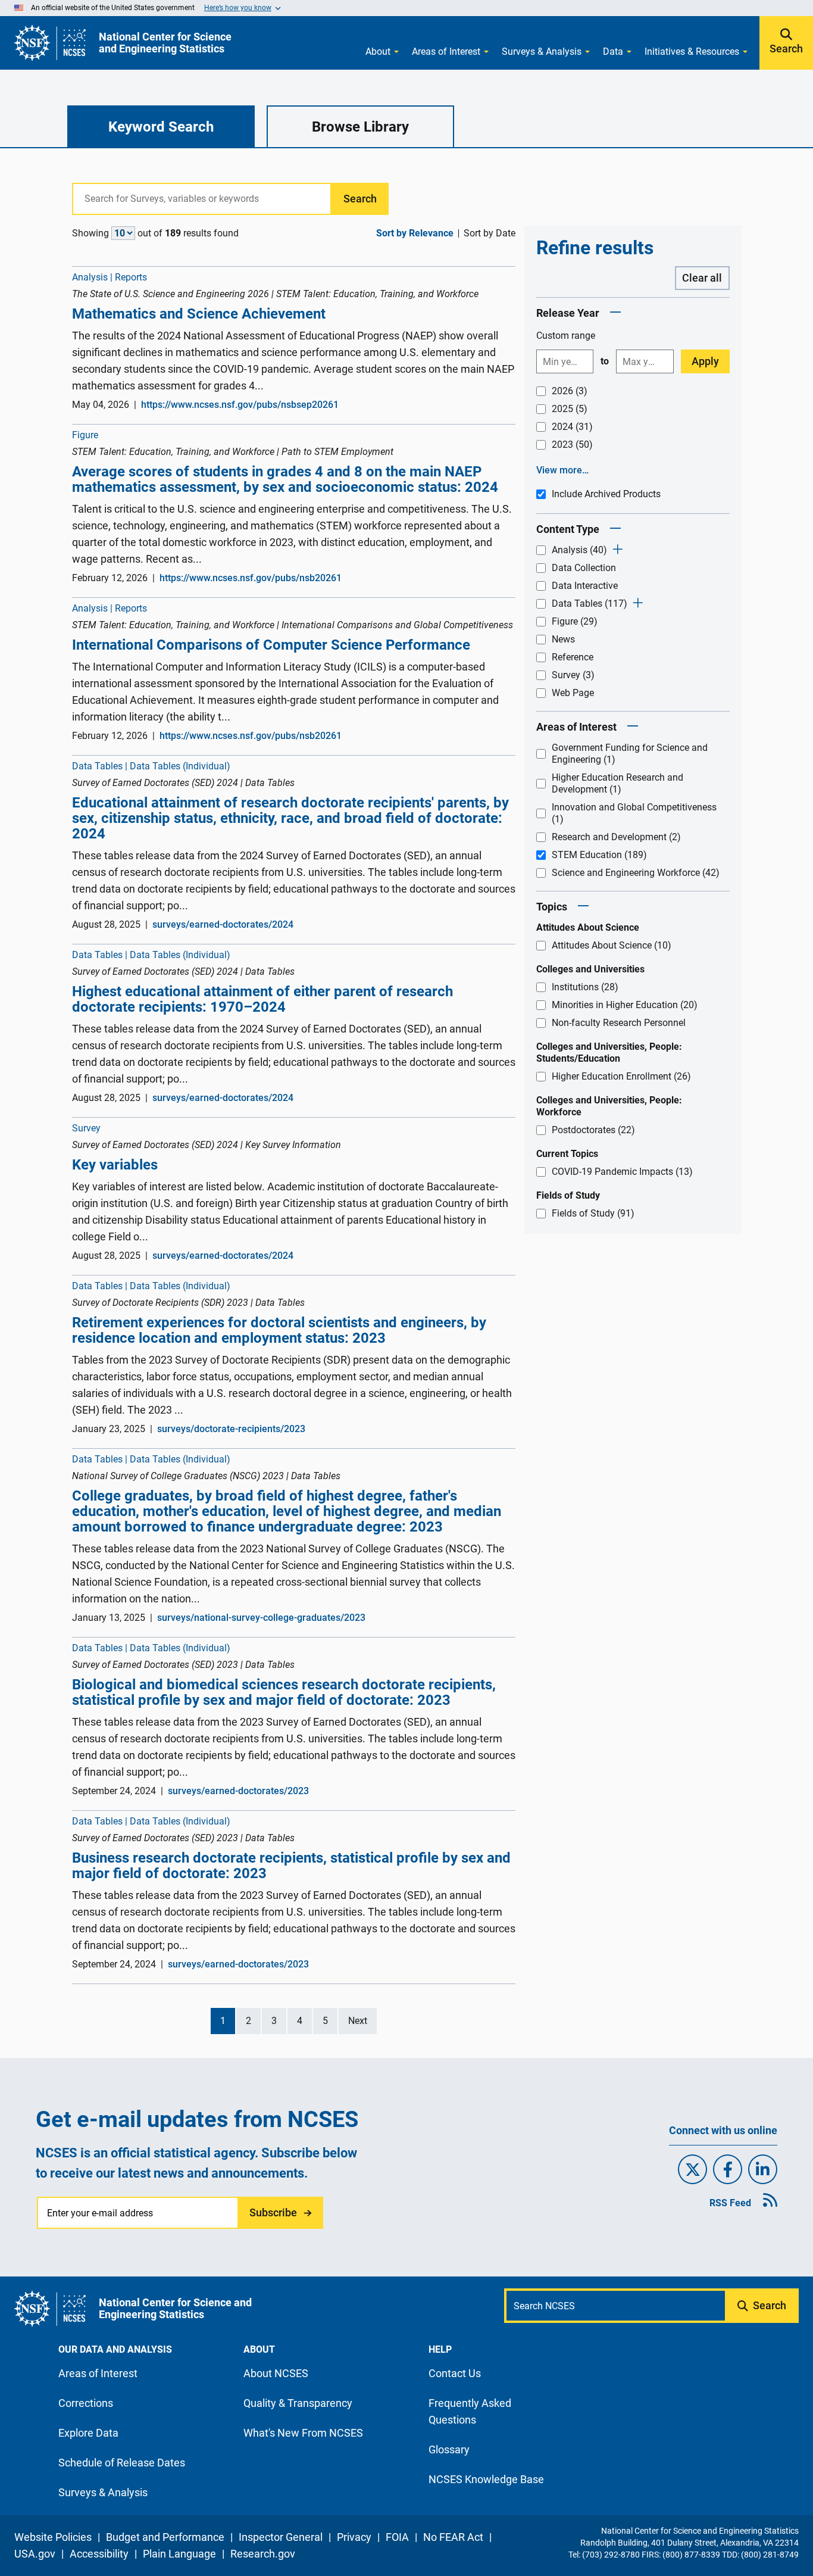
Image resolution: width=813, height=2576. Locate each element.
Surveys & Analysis (542, 52)
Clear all (702, 278)
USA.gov (35, 2554)
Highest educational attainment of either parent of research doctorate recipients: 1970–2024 (262, 999)
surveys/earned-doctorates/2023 (238, 1791)
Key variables (115, 1165)
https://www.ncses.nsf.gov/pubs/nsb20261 (251, 578)
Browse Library (360, 127)
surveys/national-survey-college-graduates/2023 (261, 1618)
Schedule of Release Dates (122, 2463)
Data (613, 52)
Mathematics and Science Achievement (199, 314)
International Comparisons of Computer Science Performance (271, 645)
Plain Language (179, 2554)
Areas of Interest (446, 52)
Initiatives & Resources (692, 52)
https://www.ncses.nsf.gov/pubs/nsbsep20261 (240, 405)
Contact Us (455, 2373)
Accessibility (99, 2554)
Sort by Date (490, 233)
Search (786, 49)
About (378, 52)
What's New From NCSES (303, 2433)
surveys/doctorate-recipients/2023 (231, 1429)
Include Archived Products (606, 494)
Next (358, 2021)
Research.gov (263, 2554)
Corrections (86, 2403)
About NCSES (276, 2373)
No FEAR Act (453, 2537)
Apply (705, 361)
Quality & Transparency (298, 2403)
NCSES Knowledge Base (486, 2479)
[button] (615, 313)
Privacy (354, 2537)
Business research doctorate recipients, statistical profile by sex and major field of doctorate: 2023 (291, 1866)
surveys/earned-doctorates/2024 (223, 924)
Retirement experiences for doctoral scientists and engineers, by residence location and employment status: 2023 (279, 1330)
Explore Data (88, 2433)
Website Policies (53, 2537)
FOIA (397, 2537)
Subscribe (273, 2212)
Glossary (449, 2449)
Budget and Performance (165, 2537)
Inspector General (281, 2537)
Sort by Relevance (415, 233)
